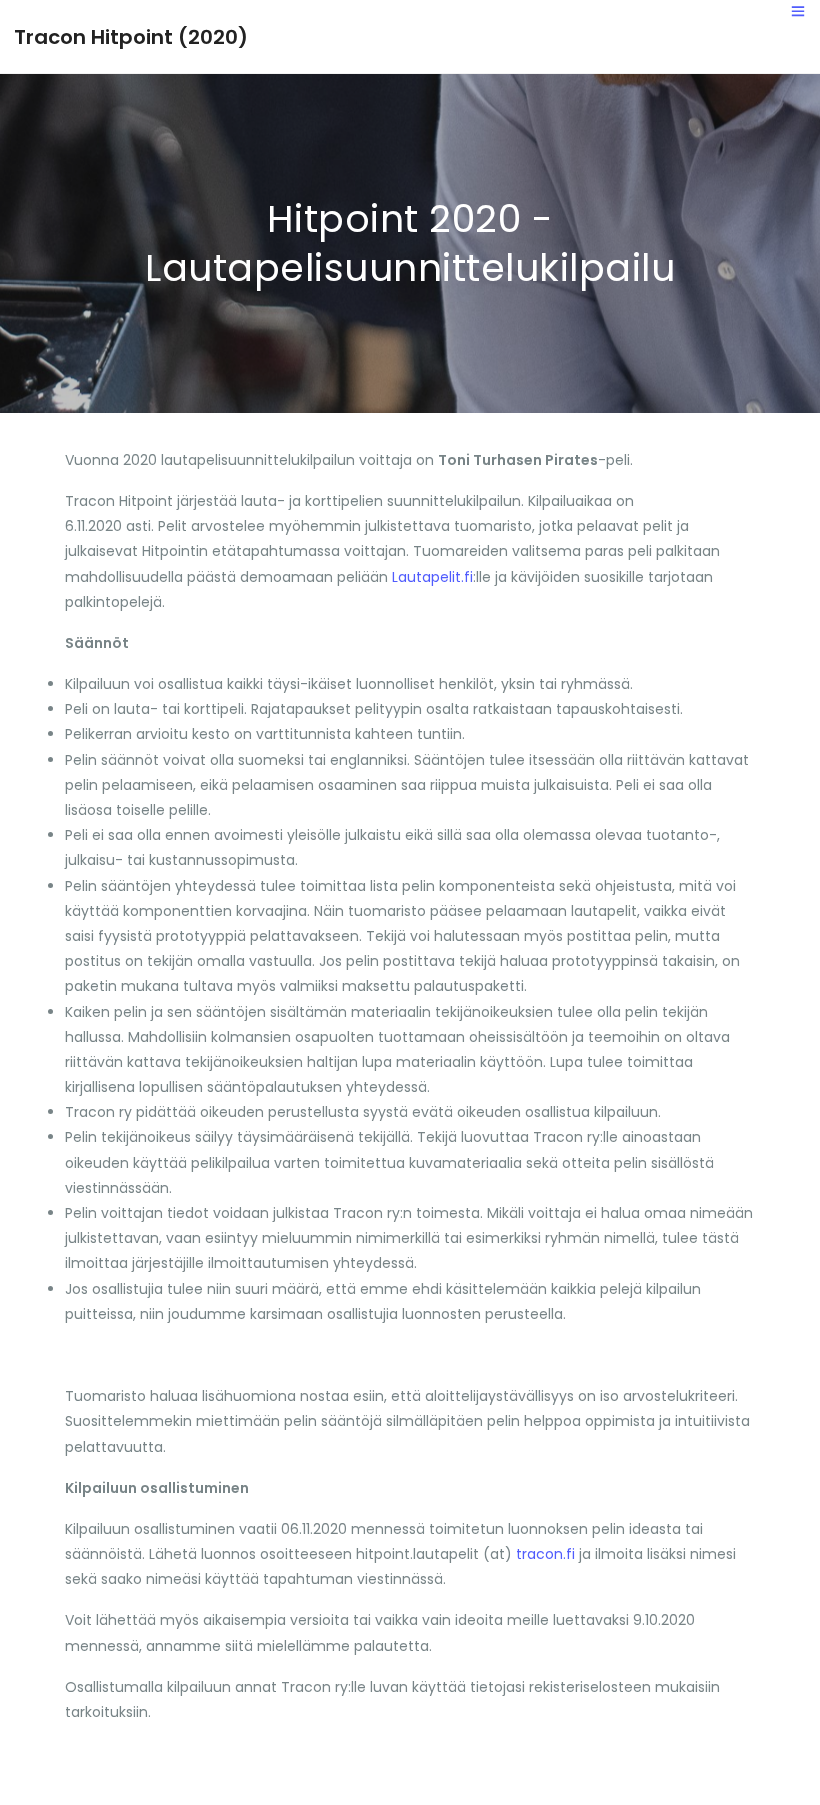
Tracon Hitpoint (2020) (131, 37)
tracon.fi (545, 1554)
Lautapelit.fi (432, 577)
